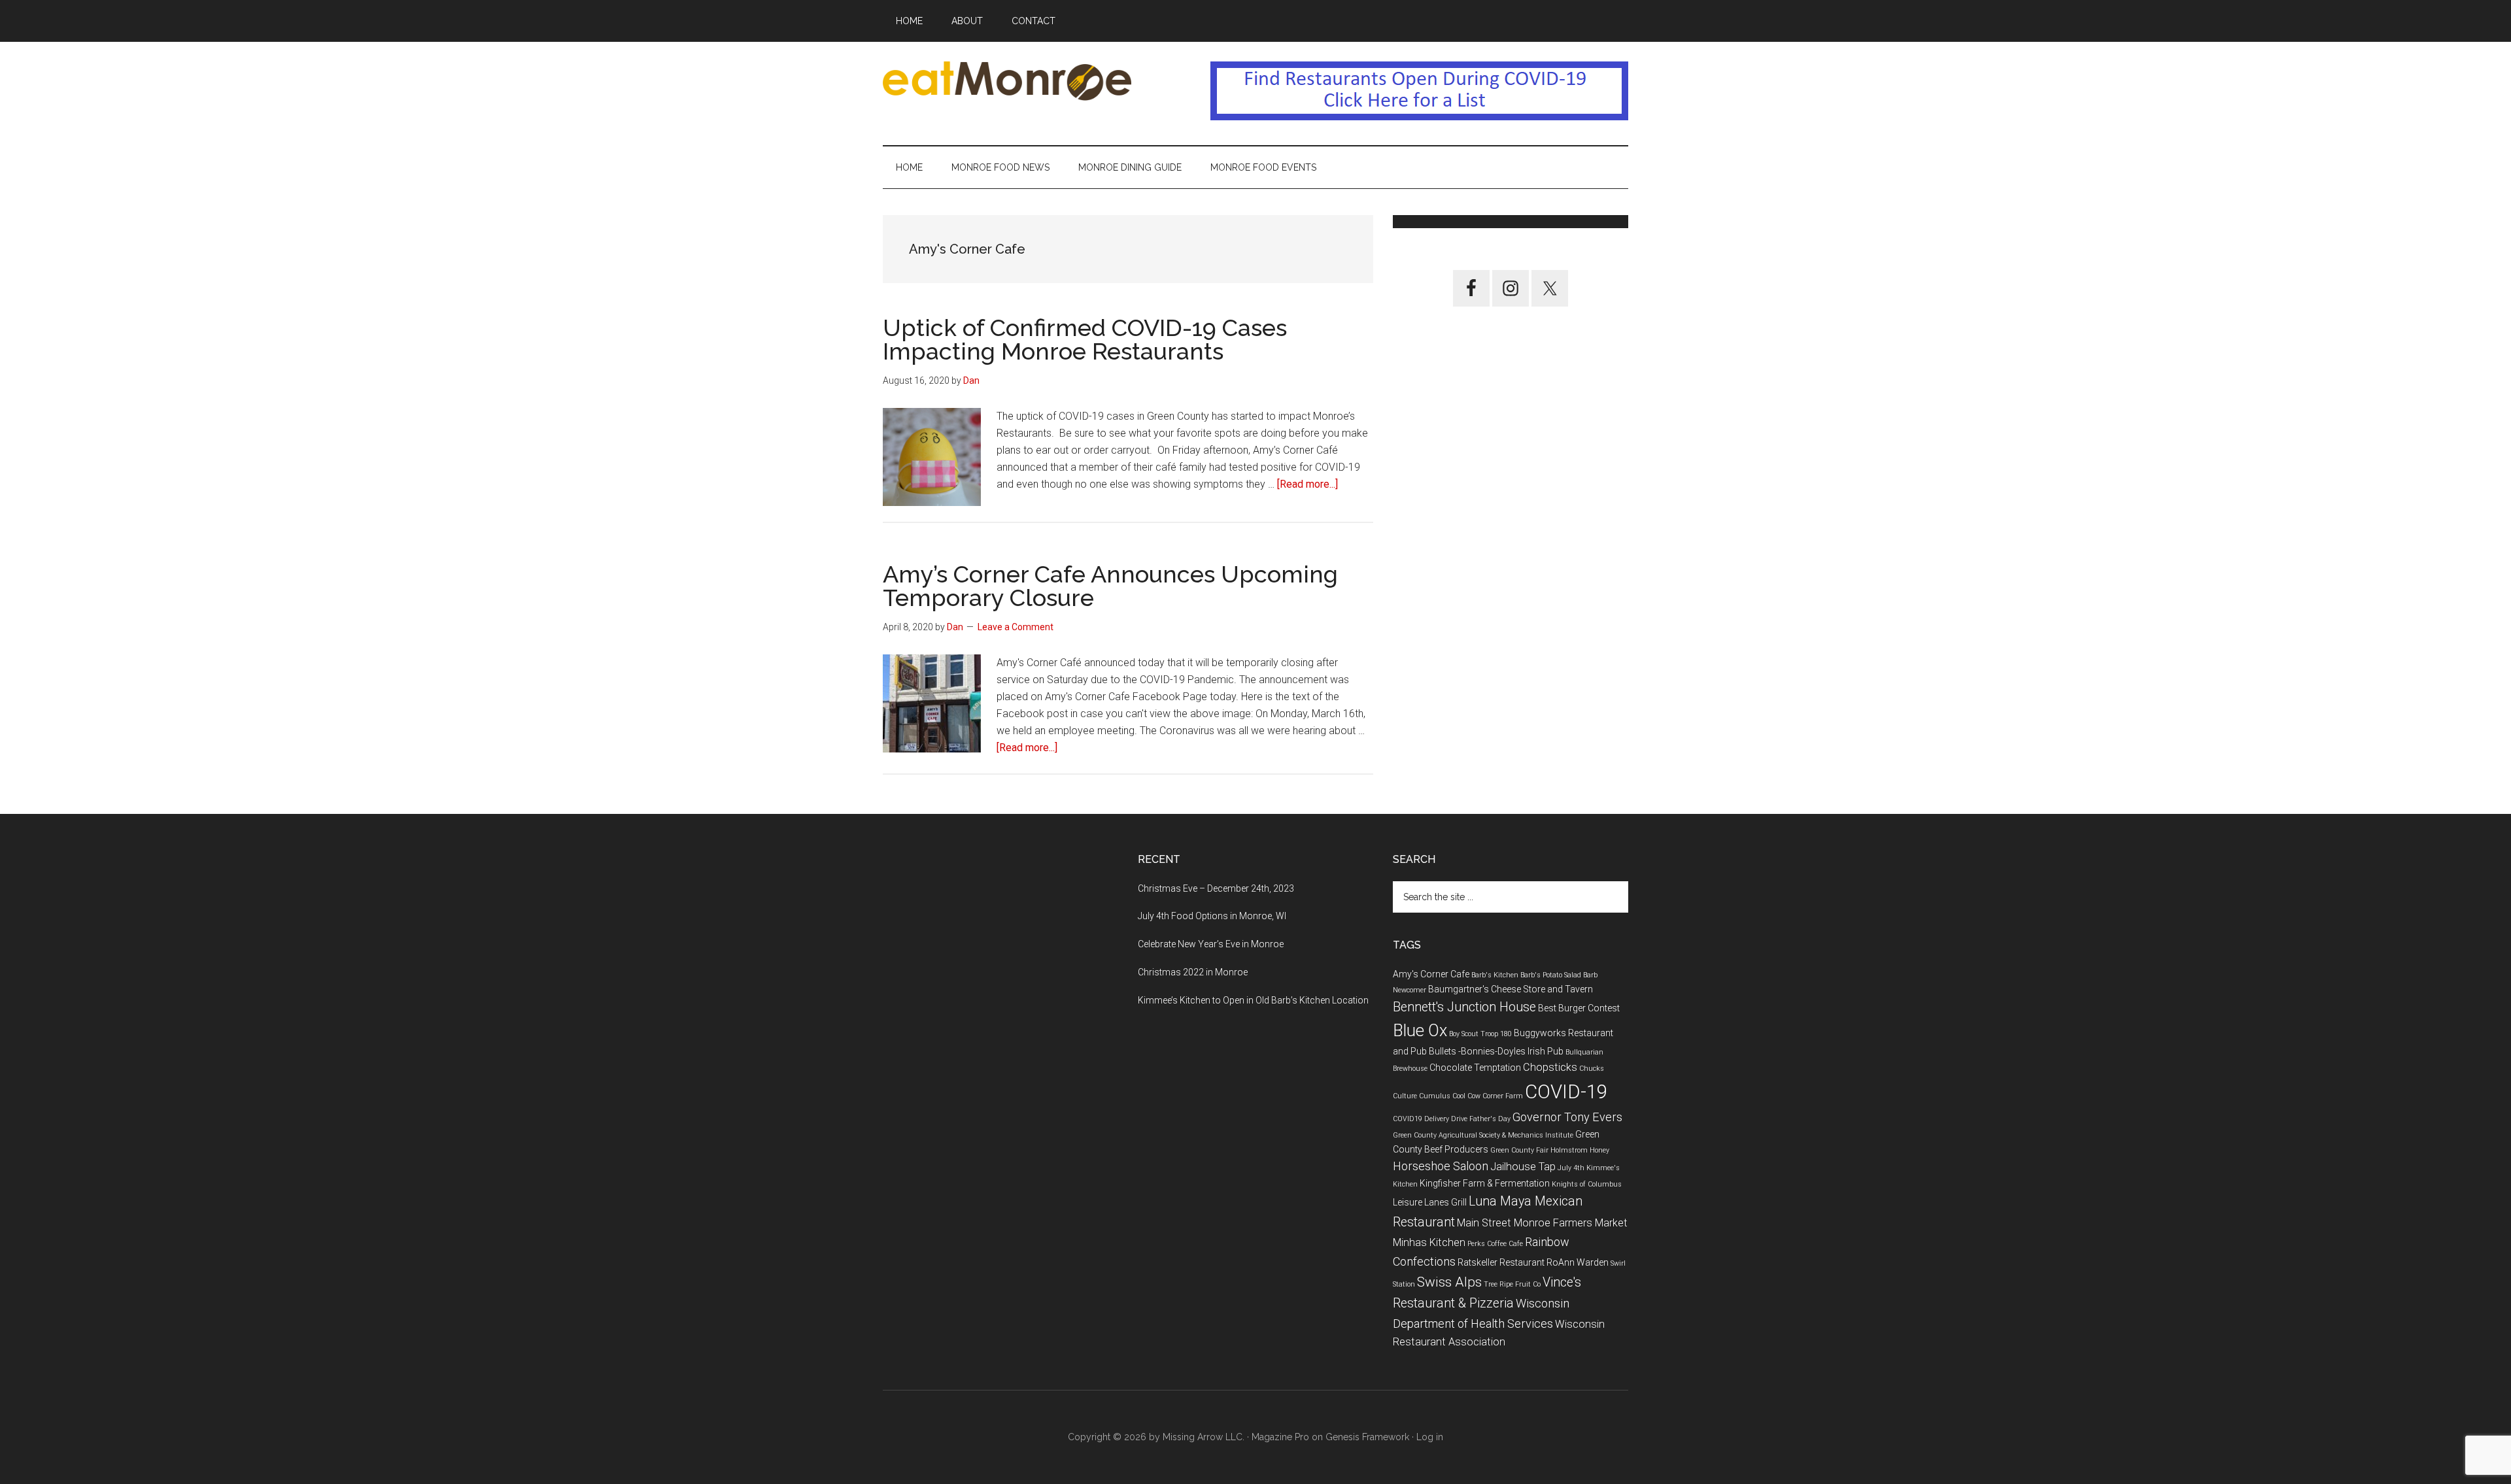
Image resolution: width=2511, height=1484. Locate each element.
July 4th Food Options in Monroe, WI (1212, 916)
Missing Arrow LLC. (1204, 1437)
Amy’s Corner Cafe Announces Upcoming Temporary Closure (1110, 586)
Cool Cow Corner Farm (1488, 1096)
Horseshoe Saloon (1441, 1166)
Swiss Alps (1449, 1282)
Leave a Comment (1016, 627)
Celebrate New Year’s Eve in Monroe (1211, 944)
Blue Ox (1420, 1031)
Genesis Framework (1367, 1437)
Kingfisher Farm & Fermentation (1485, 1183)
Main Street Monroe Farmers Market (1542, 1223)
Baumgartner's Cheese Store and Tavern (1511, 989)
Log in (1430, 1437)
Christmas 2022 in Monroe (1193, 972)
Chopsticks (1550, 1067)
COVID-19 (1566, 1092)
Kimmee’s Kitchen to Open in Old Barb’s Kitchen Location (1253, 1000)
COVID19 (1408, 1119)
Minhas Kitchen (1429, 1242)
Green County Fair (1519, 1150)
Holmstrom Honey (1580, 1150)
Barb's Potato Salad (1551, 975)
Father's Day (1490, 1119)
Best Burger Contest (1579, 1008)
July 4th (1571, 1168)
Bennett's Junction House (1464, 1007)
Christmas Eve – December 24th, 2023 (1216, 888)
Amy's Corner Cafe (1431, 974)
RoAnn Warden (1578, 1262)
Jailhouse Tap (1523, 1167)
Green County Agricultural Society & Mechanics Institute (1483, 1135)
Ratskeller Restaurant (1501, 1262)
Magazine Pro (1280, 1437)
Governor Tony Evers (1567, 1117)
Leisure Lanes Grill (1430, 1202)
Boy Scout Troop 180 (1480, 1034)
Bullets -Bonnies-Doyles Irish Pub (1496, 1051)
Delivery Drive (1446, 1119)
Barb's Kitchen (1495, 975)
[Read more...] (1307, 484)
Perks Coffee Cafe (1495, 1244)
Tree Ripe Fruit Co (1512, 1284)
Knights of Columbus (1587, 1184)
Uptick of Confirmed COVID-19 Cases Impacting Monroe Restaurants (1085, 339)
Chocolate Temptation (1475, 1068)
